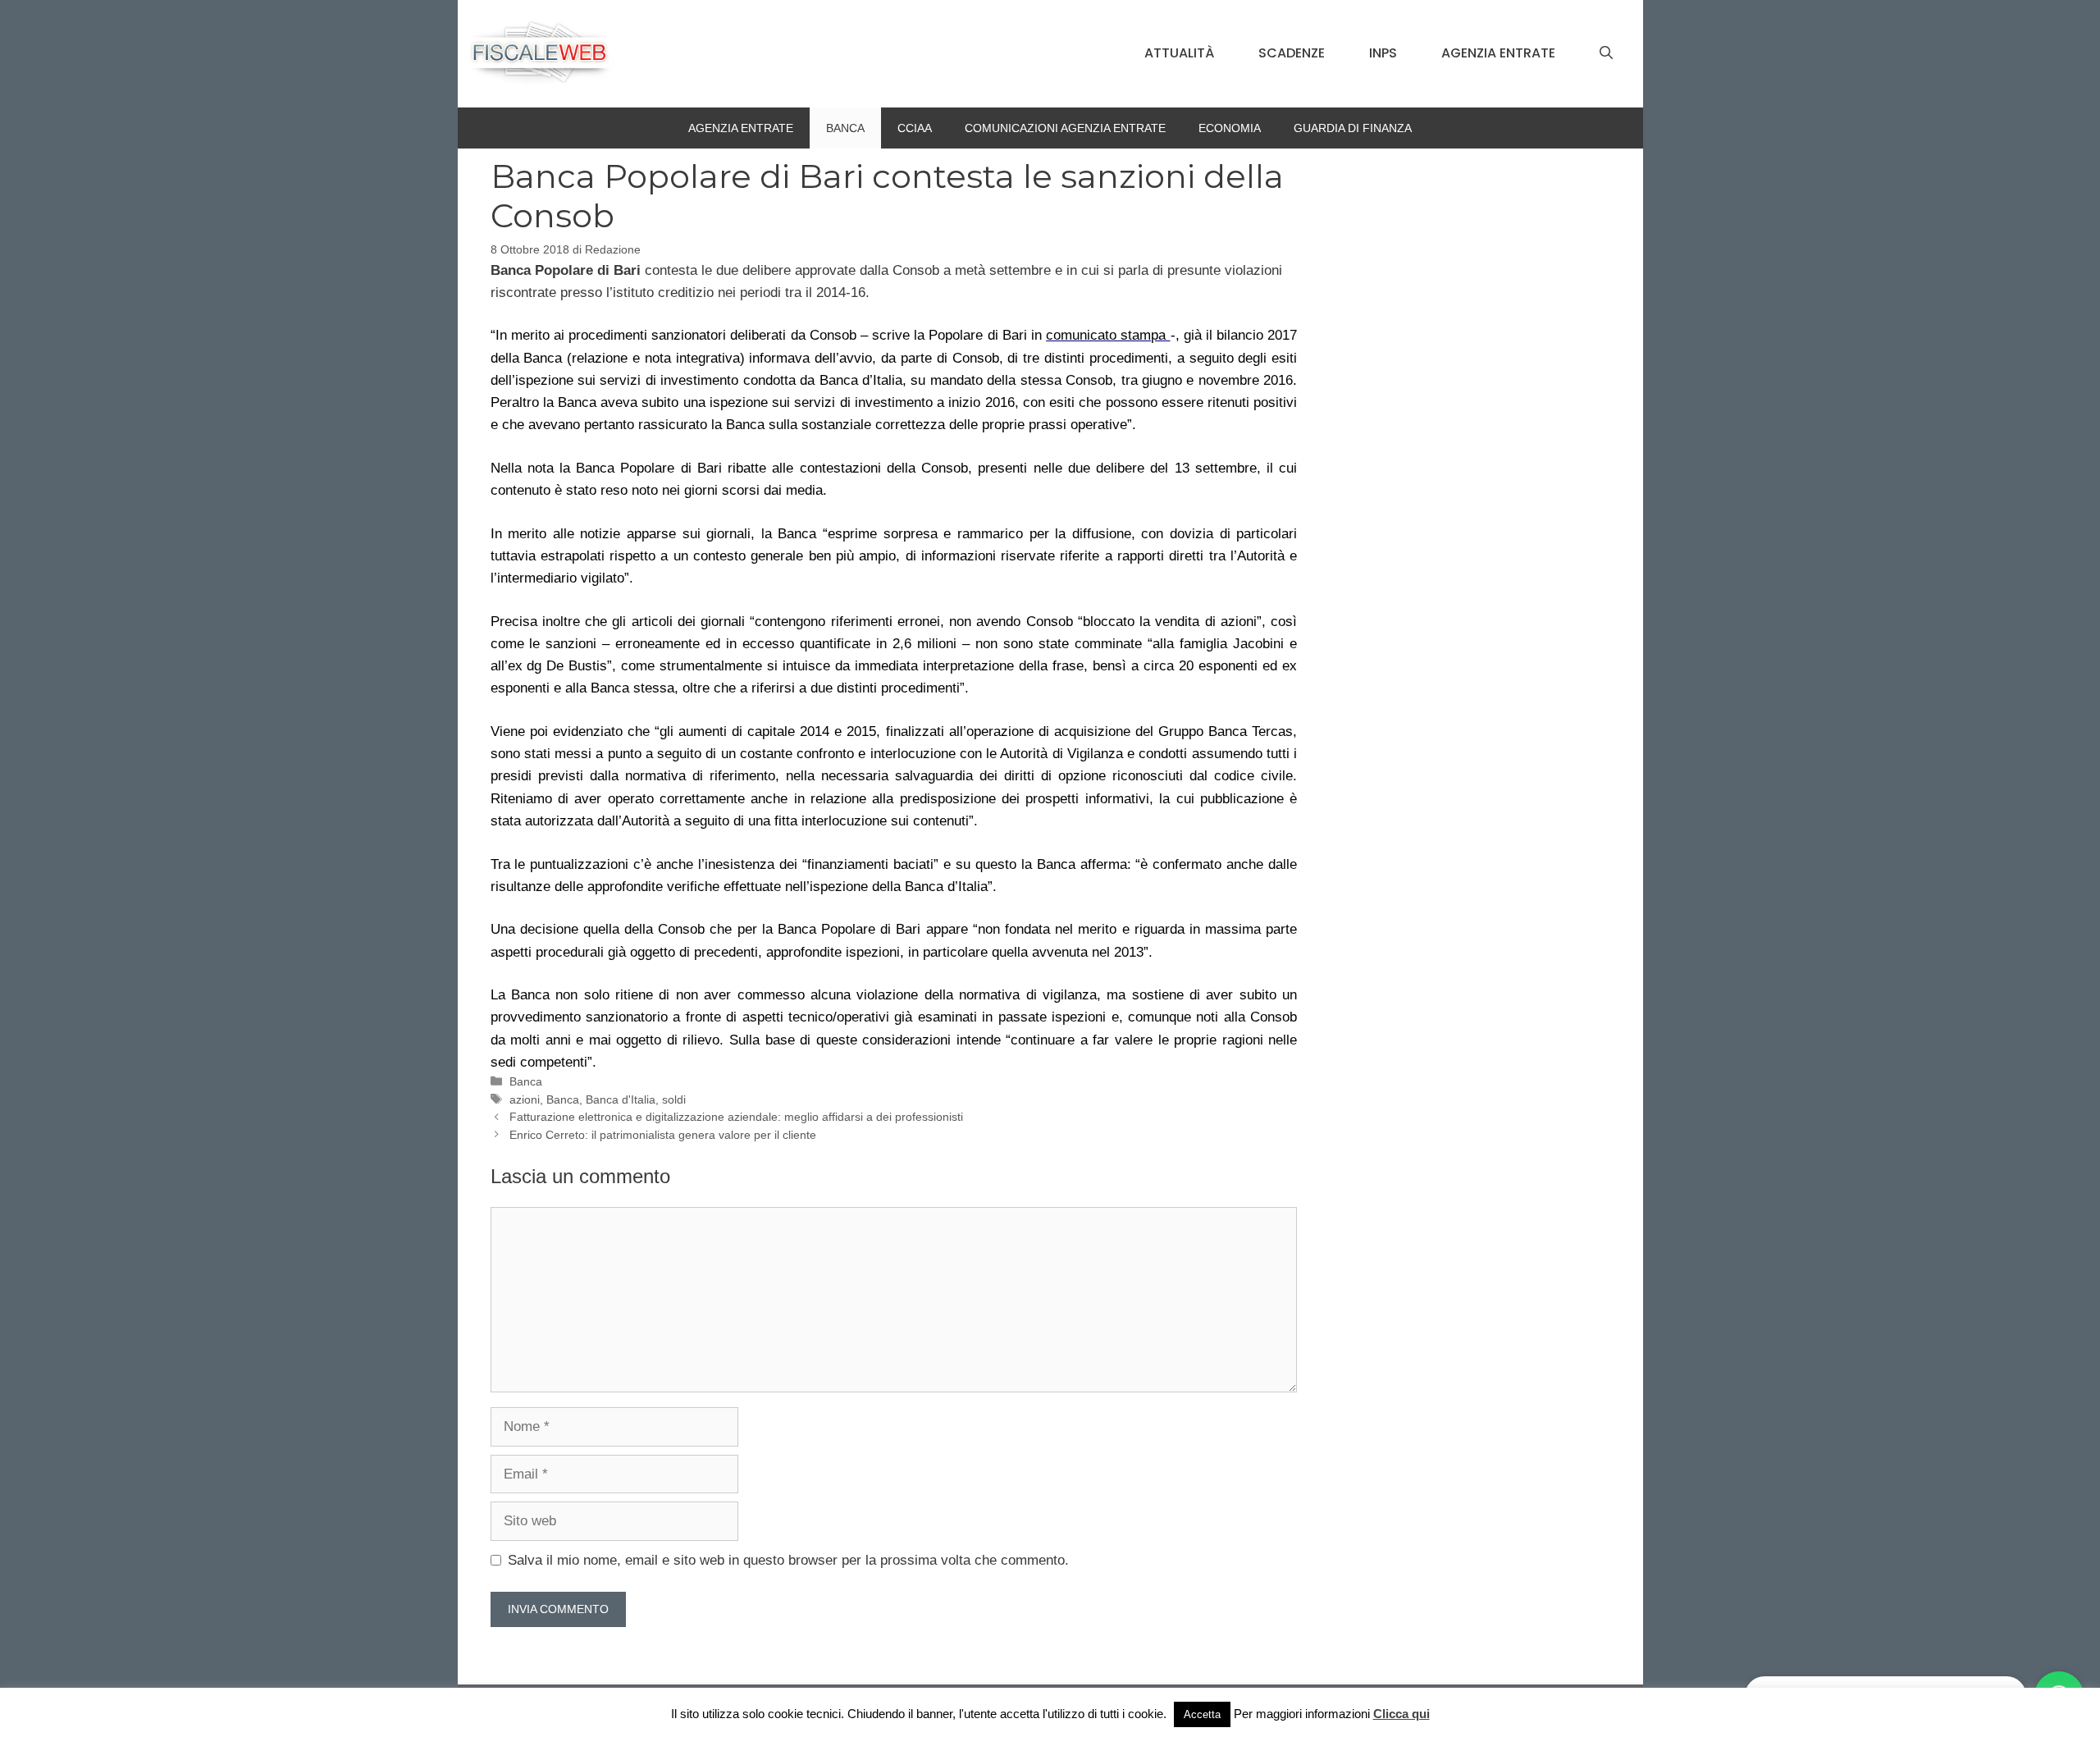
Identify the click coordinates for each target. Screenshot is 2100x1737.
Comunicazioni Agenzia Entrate (1065, 128)
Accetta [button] (1202, 1714)
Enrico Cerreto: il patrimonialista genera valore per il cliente (663, 1135)
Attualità (1179, 53)
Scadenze (1292, 53)
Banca (845, 128)
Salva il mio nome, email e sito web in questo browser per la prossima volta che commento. (788, 1560)
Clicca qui (1402, 1714)
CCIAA (915, 128)
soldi (674, 1099)
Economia (1230, 128)
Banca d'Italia (621, 1099)
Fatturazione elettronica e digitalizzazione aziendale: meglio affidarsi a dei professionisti (736, 1117)
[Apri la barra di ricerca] (1606, 53)
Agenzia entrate (1498, 53)
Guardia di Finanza (1353, 128)
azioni (525, 1099)
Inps (1383, 53)
